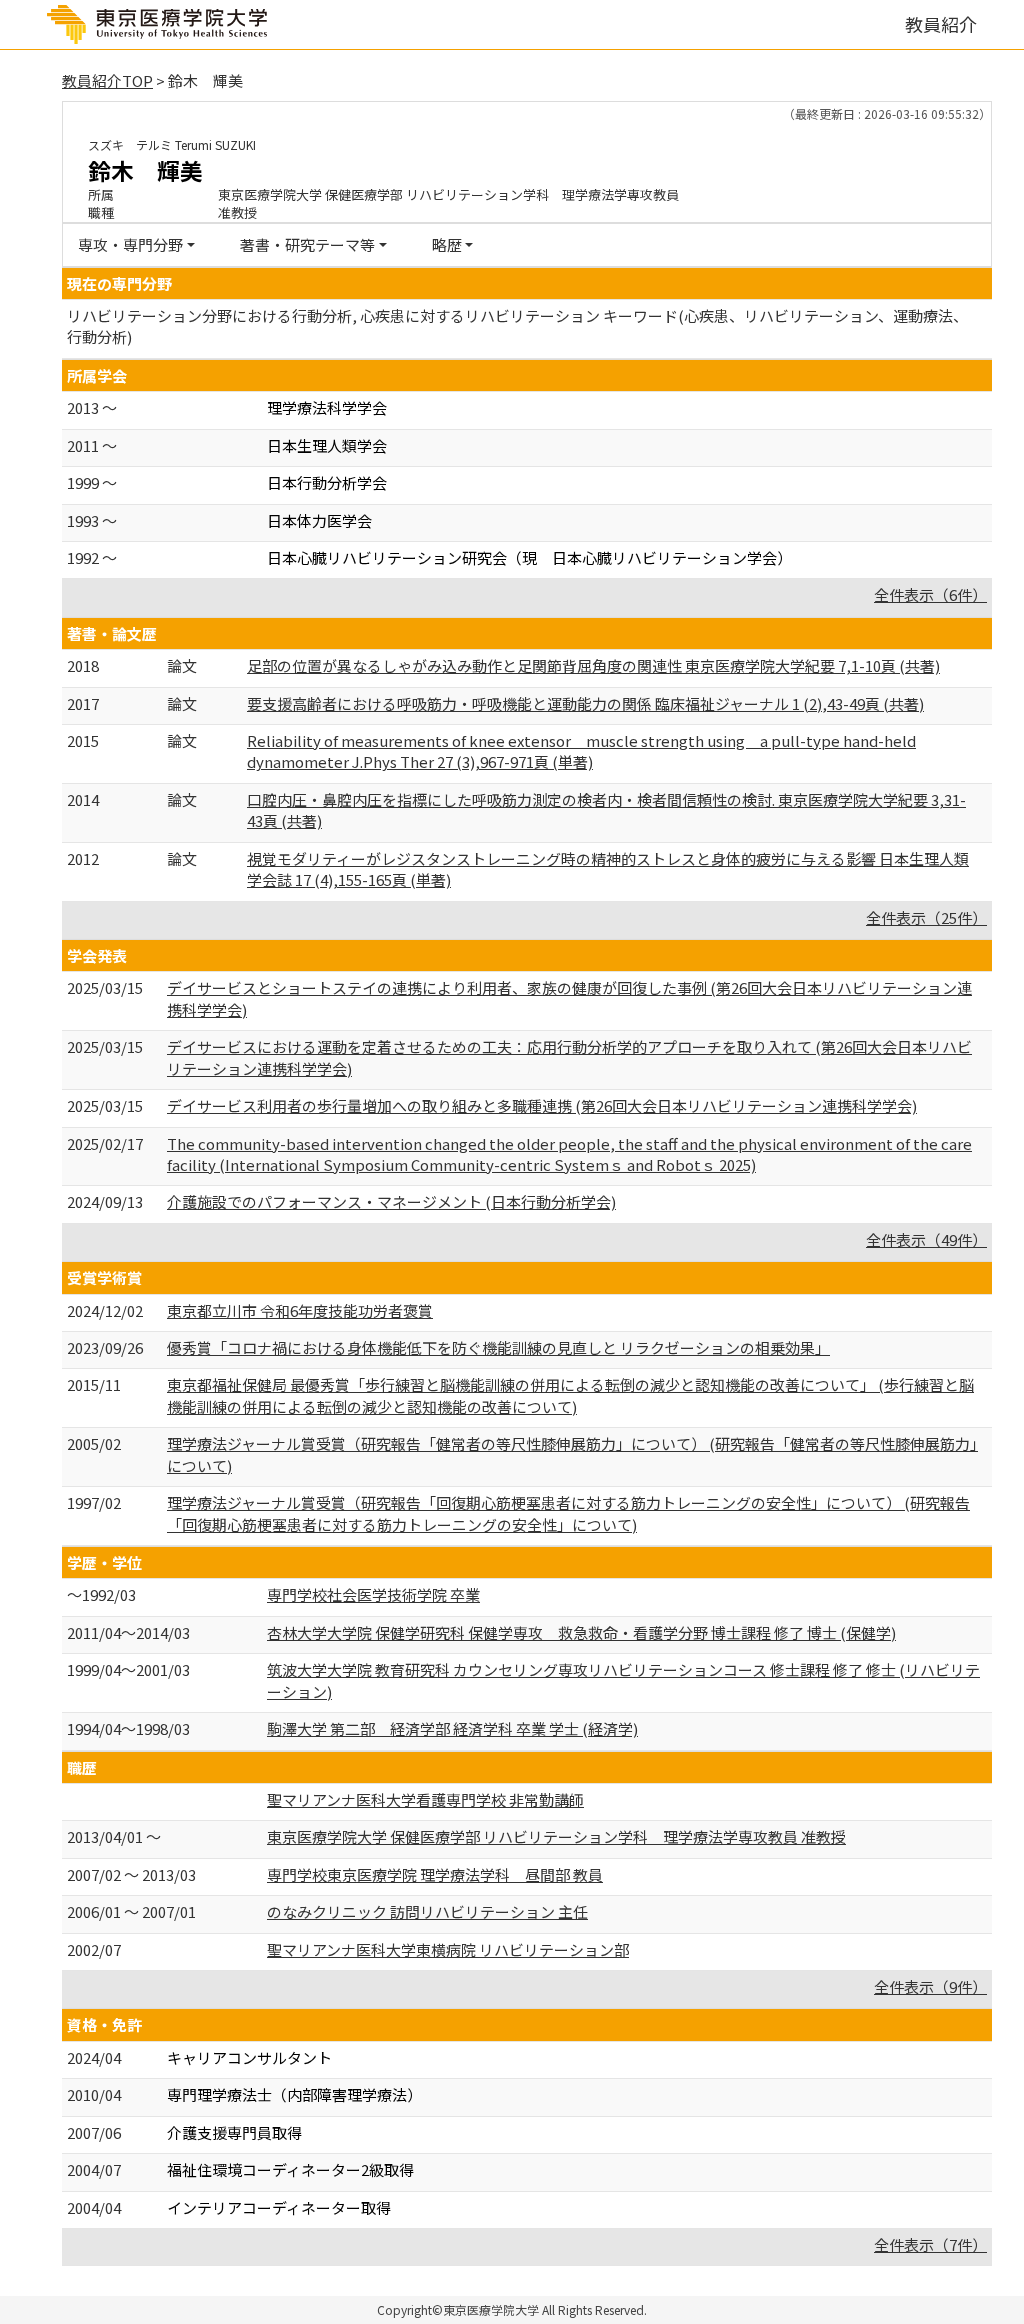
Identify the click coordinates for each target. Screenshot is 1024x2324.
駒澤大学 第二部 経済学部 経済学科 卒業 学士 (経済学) (452, 1728)
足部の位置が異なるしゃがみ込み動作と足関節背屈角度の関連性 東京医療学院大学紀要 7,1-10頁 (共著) (593, 665)
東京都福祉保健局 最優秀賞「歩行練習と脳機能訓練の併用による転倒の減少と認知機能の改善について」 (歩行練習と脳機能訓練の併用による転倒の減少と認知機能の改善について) (570, 1395)
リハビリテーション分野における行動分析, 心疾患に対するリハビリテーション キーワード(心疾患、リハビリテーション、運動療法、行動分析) (517, 326)
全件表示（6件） (930, 594)
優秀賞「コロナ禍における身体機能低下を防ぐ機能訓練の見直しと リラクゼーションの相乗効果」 (498, 1347)
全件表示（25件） (926, 917)
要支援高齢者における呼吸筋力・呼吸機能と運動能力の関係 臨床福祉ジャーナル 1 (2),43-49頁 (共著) (585, 703)
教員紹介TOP (107, 80)
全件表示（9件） (930, 1986)
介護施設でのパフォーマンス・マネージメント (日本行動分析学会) (391, 1201)
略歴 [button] (447, 244)
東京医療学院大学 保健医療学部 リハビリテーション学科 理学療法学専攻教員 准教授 (556, 1836)
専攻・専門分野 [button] (130, 244)
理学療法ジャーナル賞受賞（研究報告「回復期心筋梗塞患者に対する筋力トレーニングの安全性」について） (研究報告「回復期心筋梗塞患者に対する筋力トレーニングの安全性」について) (568, 1513)
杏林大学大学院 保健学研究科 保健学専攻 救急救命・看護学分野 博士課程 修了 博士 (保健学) (581, 1632)
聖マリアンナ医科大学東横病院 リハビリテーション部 (448, 1949)
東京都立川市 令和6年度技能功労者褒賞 (300, 1310)
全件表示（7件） (930, 2244)
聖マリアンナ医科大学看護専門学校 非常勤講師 (425, 1799)
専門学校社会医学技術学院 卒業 (373, 1594)
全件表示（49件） (926, 1239)
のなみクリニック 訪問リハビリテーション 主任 (427, 1911)
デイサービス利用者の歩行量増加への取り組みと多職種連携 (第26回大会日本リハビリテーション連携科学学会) (542, 1105)
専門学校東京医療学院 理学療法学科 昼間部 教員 (435, 1874)
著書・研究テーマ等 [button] (307, 244)
